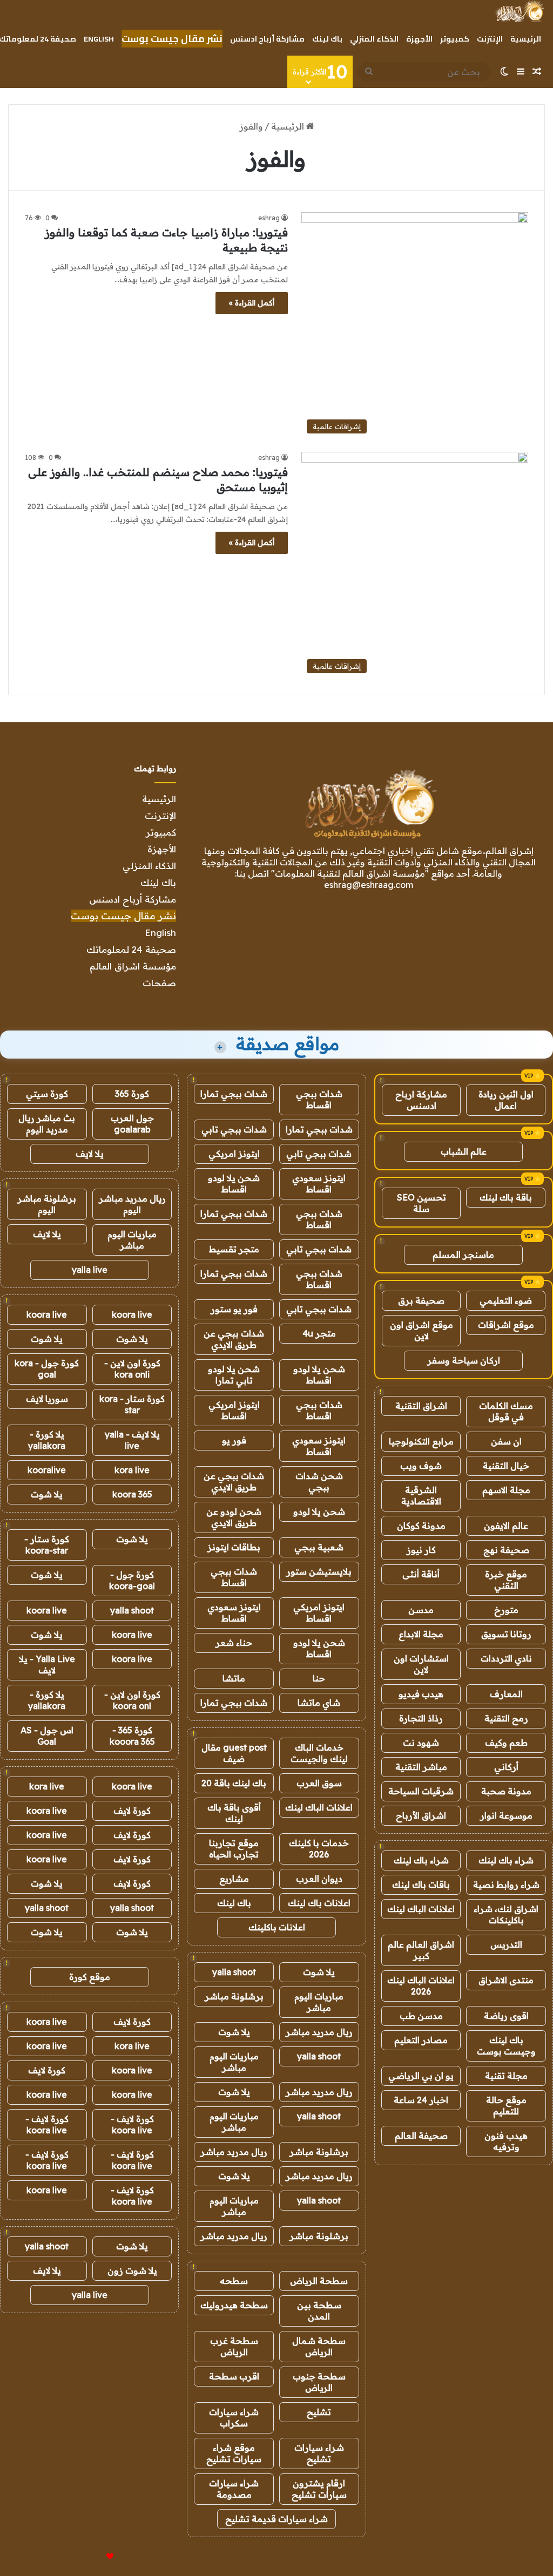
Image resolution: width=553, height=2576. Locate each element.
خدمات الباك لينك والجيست (319, 1753)
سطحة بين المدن (319, 2311)
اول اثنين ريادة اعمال (506, 1100)
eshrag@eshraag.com (369, 885)
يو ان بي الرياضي (421, 2076)
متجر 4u (319, 1333)
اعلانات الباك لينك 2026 (421, 1986)
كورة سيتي (47, 1094)
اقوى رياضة (506, 2016)
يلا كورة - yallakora (47, 1440)
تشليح (319, 2412)
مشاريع (234, 1879)
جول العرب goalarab (132, 1124)
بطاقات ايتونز (234, 1547)
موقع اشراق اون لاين (422, 1330)
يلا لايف (90, 1154)
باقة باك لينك (506, 1197)
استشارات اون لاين (421, 1664)
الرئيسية (526, 39)
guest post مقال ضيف (234, 1753)
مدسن (421, 1610)
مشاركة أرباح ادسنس (267, 39)
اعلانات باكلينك (277, 1927)
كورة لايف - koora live (132, 2124)
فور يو (234, 1440)
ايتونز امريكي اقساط (234, 1410)
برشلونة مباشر (234, 1996)
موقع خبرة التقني (506, 1580)
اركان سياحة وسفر (464, 1360)
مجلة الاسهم (506, 1490)
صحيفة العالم (421, 2136)
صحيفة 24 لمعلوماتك (131, 949)
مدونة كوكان (421, 1526)
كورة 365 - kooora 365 (132, 1736)
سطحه (234, 2281)
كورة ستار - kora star (132, 1404)
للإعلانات (92, 2557)
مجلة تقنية (506, 2076)
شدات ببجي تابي (234, 1129)
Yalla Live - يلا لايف (47, 1665)
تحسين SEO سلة (422, 1203)
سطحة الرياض (319, 2281)
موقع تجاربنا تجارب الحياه (234, 1849)
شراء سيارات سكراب (234, 2418)
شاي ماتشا (319, 1703)
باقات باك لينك (421, 1884)
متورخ (506, 1610)
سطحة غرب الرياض (234, 2346)
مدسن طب (421, 2016)
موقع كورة (90, 1977)
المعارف (506, 1694)
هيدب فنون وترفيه (506, 2141)
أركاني (506, 1767)
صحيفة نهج (506, 1550)
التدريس (506, 1944)
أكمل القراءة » (252, 303)
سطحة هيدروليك (234, 2305)
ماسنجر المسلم (463, 1255)
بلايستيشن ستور (319, 1571)
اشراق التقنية (421, 1406)
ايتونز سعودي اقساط (319, 1184)
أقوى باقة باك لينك (234, 1813)
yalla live (90, 1270)
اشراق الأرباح (421, 1815)
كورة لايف (132, 1811)
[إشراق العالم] (519, 11)
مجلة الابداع (421, 1634)
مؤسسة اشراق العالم (133, 966)
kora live (132, 1470)
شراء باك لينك (506, 1860)
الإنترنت (490, 39)
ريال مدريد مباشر (319, 2032)
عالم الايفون (506, 1526)
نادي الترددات (506, 1658)
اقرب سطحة (234, 2376)
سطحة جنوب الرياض (319, 2382)
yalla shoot (234, 1972)
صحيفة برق (421, 1300)
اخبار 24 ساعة (421, 2100)
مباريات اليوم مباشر (319, 2002)
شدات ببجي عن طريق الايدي (234, 1339)
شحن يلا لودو (319, 1511)
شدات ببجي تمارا (234, 1094)
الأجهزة (419, 39)
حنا (319, 1678)
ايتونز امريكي (234, 1154)
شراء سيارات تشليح (319, 2453)
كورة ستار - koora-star (47, 1545)
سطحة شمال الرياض (319, 2346)
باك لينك (327, 39)
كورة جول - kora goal (47, 1369)
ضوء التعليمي (506, 1300)
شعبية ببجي (319, 1547)
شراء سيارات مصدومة (234, 2489)
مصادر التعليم (421, 2040)
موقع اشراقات (506, 1325)
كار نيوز (421, 1550)
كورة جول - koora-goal (132, 1580)
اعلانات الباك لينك (421, 1909)
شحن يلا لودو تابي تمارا (234, 1375)
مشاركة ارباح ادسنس (421, 1100)
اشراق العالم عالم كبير (421, 1950)
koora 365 (132, 1494)
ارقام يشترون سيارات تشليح (319, 2489)
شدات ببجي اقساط (319, 1099)
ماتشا (234, 1678)
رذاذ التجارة (421, 1718)
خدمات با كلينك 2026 (319, 1849)
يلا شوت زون (132, 2270)
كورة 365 (132, 1094)
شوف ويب (421, 1466)
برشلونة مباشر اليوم (47, 1204)
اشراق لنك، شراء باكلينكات (506, 1914)
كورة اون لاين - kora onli (132, 1369)
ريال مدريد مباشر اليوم (132, 1204)
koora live (132, 1314)
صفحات (159, 983)
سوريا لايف (47, 1399)
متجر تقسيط (234, 1249)
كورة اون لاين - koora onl (132, 1700)
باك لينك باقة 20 (234, 1783)
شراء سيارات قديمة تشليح (276, 2519)
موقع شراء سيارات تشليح (234, 2453)
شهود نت (421, 1743)
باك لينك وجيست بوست (506, 2046)
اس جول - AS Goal (47, 1736)
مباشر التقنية (421, 1767)
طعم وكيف (506, 1743)
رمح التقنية (506, 1718)
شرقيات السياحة (421, 1791)
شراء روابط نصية (506, 1884)
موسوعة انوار (506, 1815)
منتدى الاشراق (506, 1980)
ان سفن (506, 1441)
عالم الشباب (464, 1151)
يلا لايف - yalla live (132, 1440)
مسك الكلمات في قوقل (506, 1411)
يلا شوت (319, 1972)
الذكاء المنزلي (374, 39)
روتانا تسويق (506, 1634)
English (99, 39)
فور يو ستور (234, 1309)
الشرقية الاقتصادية (421, 1496)
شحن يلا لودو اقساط (234, 1184)
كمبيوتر (455, 39)
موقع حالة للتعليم (506, 2106)
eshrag (269, 218)
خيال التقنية (506, 1466)
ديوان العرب (319, 1879)
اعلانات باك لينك (319, 1903)
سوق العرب (319, 1783)
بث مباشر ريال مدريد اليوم (47, 1124)
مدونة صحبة (506, 1791)
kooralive (47, 1470)
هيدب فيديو (421, 1694)
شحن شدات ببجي (319, 1482)
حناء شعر (234, 1643)
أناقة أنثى (421, 1574)
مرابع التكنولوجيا (421, 1441)
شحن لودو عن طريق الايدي (234, 1517)
